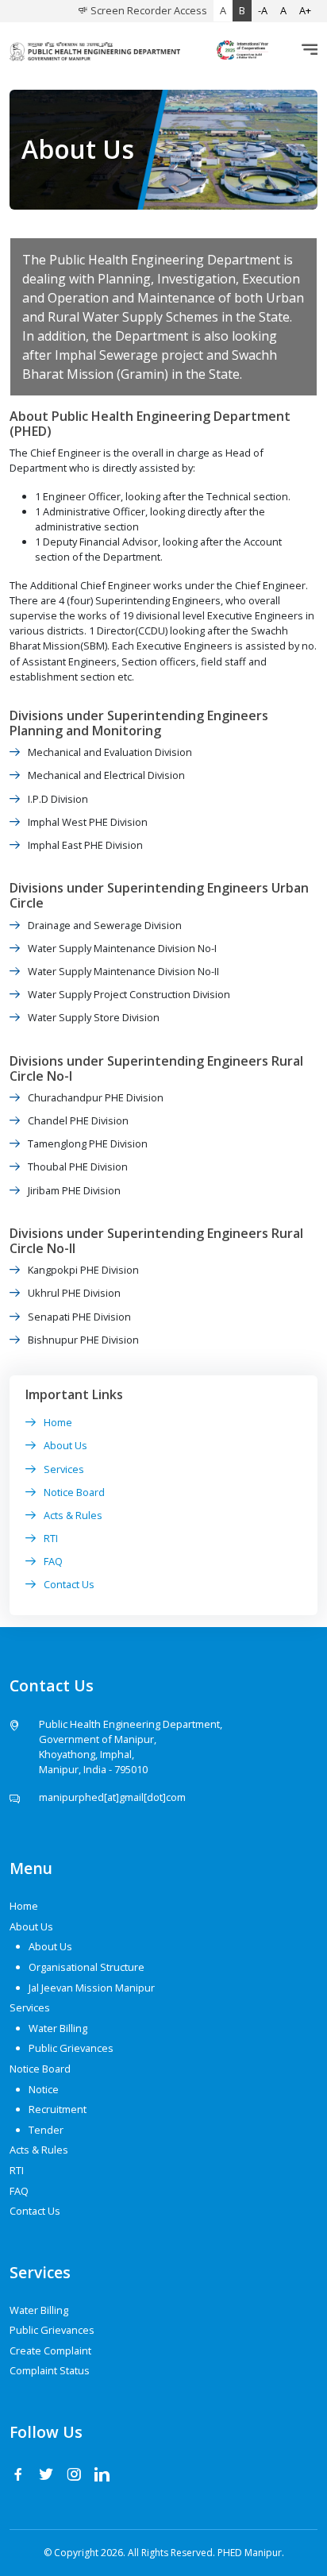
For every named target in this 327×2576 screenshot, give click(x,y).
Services (64, 1469)
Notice (44, 2089)
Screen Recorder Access (148, 10)
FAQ (53, 1561)
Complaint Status (50, 2370)
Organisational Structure (87, 1967)
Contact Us (69, 1584)
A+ (305, 10)
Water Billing (58, 2028)
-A (263, 10)
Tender (46, 2130)
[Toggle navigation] (305, 50)
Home (58, 1422)
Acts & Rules (73, 1515)
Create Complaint (50, 2350)
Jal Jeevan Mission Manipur (92, 1988)
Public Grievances (71, 2048)
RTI (51, 1538)
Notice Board (74, 1492)
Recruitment (58, 2109)
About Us (65, 1445)
